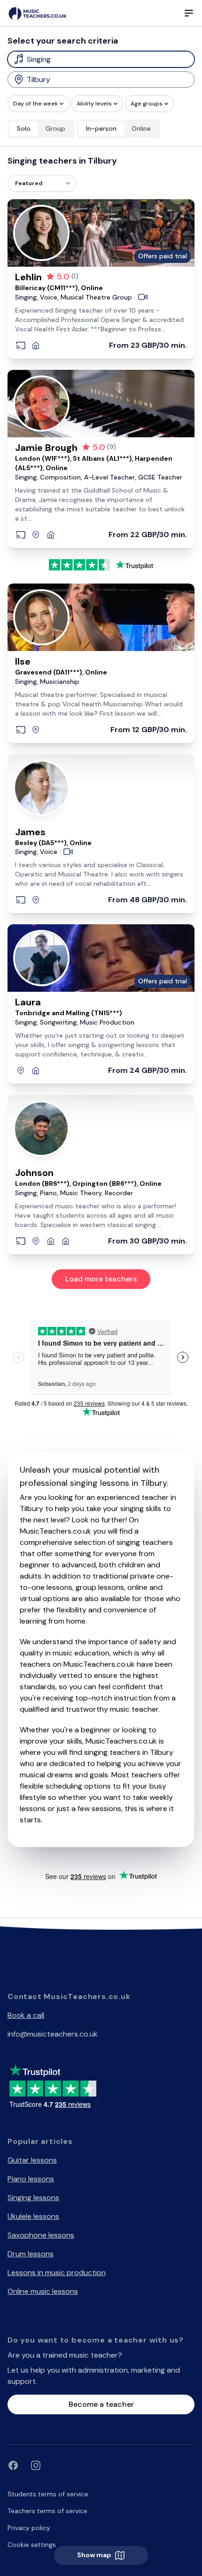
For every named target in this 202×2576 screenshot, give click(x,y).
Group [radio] (55, 128)
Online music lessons (43, 2291)
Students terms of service (48, 2494)
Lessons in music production (57, 2273)
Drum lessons (31, 2254)
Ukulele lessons (33, 2216)
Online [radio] (141, 128)
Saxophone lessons (41, 2235)
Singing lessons (33, 2198)
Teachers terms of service (47, 2511)
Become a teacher (101, 2404)
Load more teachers (101, 1279)
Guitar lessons (32, 2160)
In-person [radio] (101, 128)
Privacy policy (29, 2528)
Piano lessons (31, 2179)
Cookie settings (32, 2545)
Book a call (26, 2015)
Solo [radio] (24, 128)
